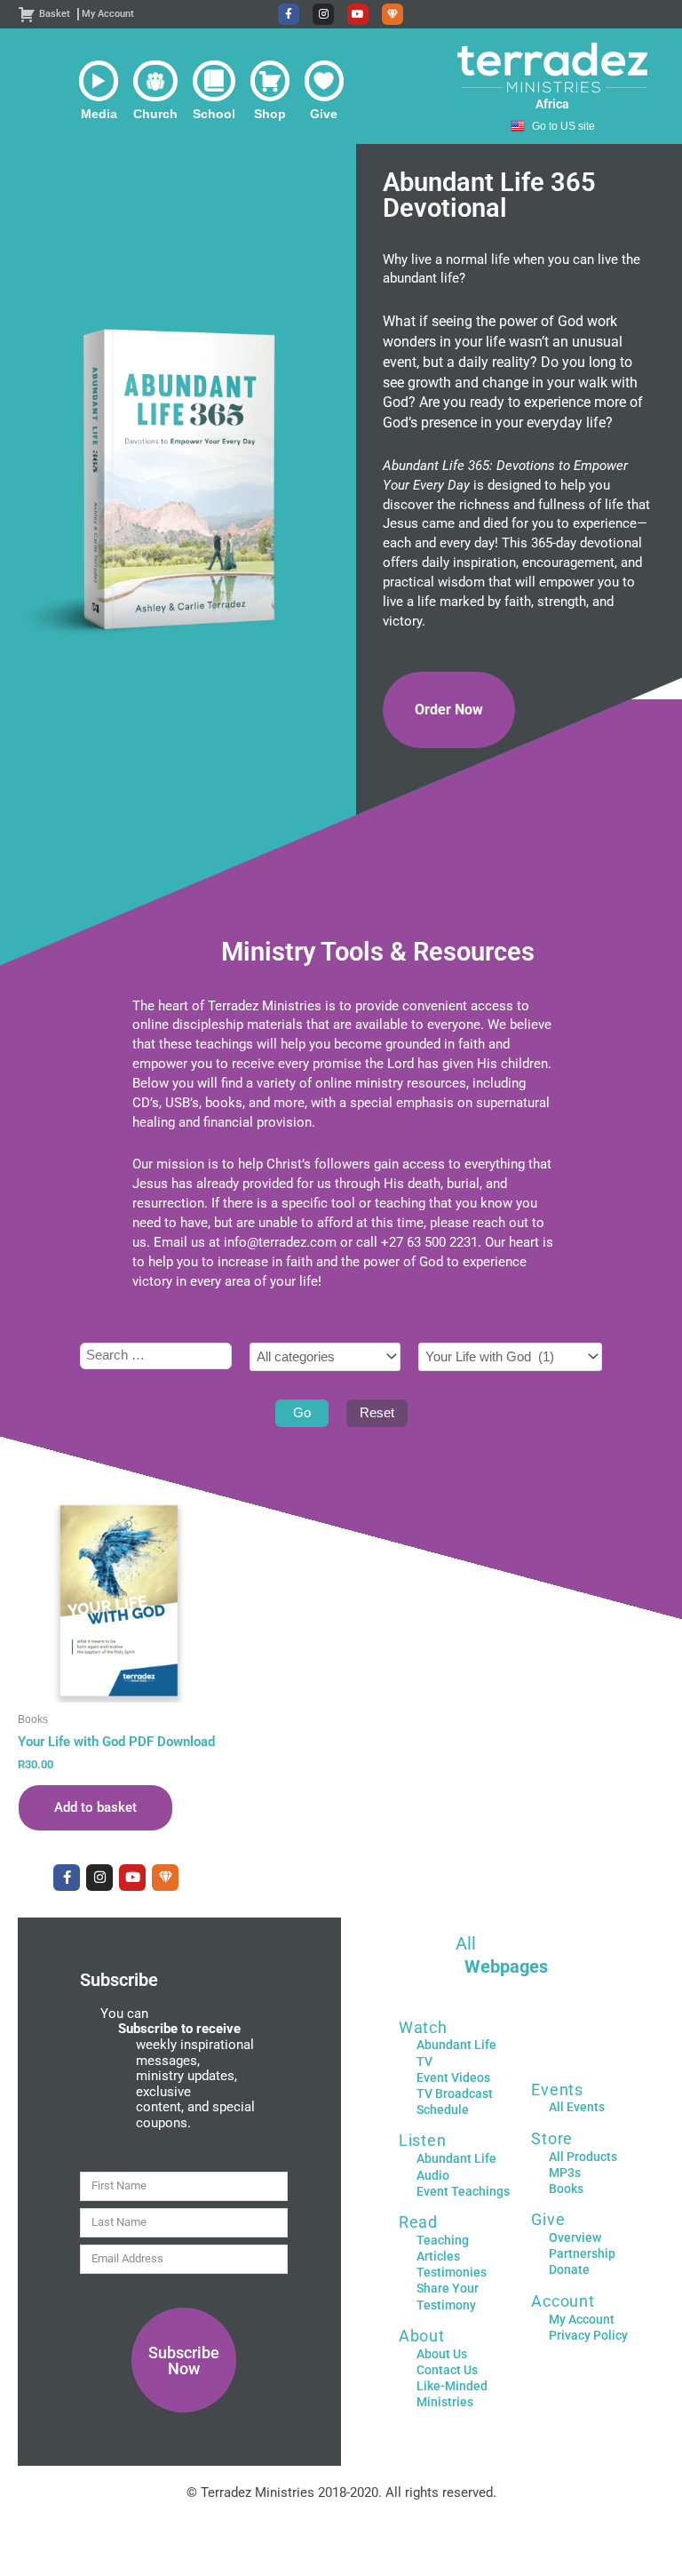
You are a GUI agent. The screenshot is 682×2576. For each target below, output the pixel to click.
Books (566, 2189)
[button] (99, 91)
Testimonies (452, 2272)
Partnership (582, 2253)
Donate (569, 2269)
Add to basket (95, 1807)
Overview (575, 2237)
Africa (552, 104)
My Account (108, 14)
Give (548, 2219)
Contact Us (447, 2370)
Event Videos (453, 2078)
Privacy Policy (588, 2335)
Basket (55, 14)
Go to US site (563, 126)
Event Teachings (463, 2191)
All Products (583, 2157)
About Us (442, 2354)
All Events (577, 2107)
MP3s (565, 2173)
